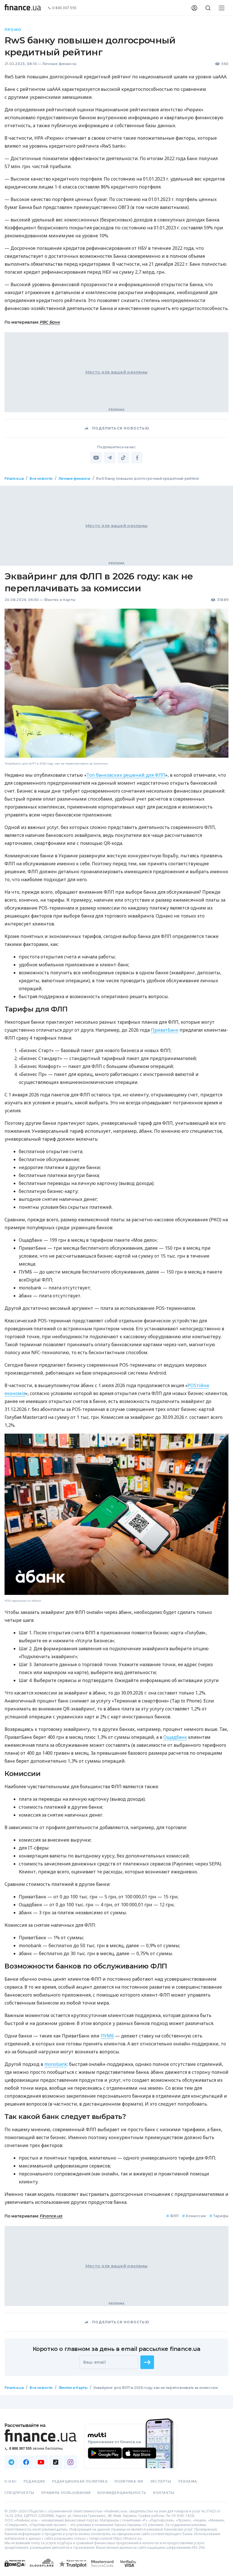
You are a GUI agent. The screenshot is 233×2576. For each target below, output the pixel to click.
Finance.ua (14, 478)
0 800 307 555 (65, 8)
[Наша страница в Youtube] (41, 2462)
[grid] (116, 1440)
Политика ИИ (129, 2481)
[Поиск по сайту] (208, 8)
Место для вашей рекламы (116, 372)
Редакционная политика (80, 2481)
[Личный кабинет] (194, 8)
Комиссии (194, 2216)
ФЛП (172, 2216)
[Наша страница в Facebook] (26, 2462)
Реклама (188, 2481)
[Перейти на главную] (23, 8)
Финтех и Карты (60, 600)
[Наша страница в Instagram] (70, 2462)
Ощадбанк (175, 1737)
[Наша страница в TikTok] (56, 2462)
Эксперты (161, 2481)
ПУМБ (107, 2036)
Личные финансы (59, 64)
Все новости (41, 478)
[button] (147, 2362)
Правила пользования (66, 2493)
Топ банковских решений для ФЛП (126, 775)
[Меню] (222, 8)
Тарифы (219, 2216)
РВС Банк (50, 322)
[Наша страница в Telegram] (11, 2462)
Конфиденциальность (122, 2493)
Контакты (164, 2493)
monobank (56, 2064)
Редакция (34, 2481)
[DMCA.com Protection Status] (15, 2569)
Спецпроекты (19, 2493)
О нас (11, 2481)
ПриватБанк (165, 1030)
